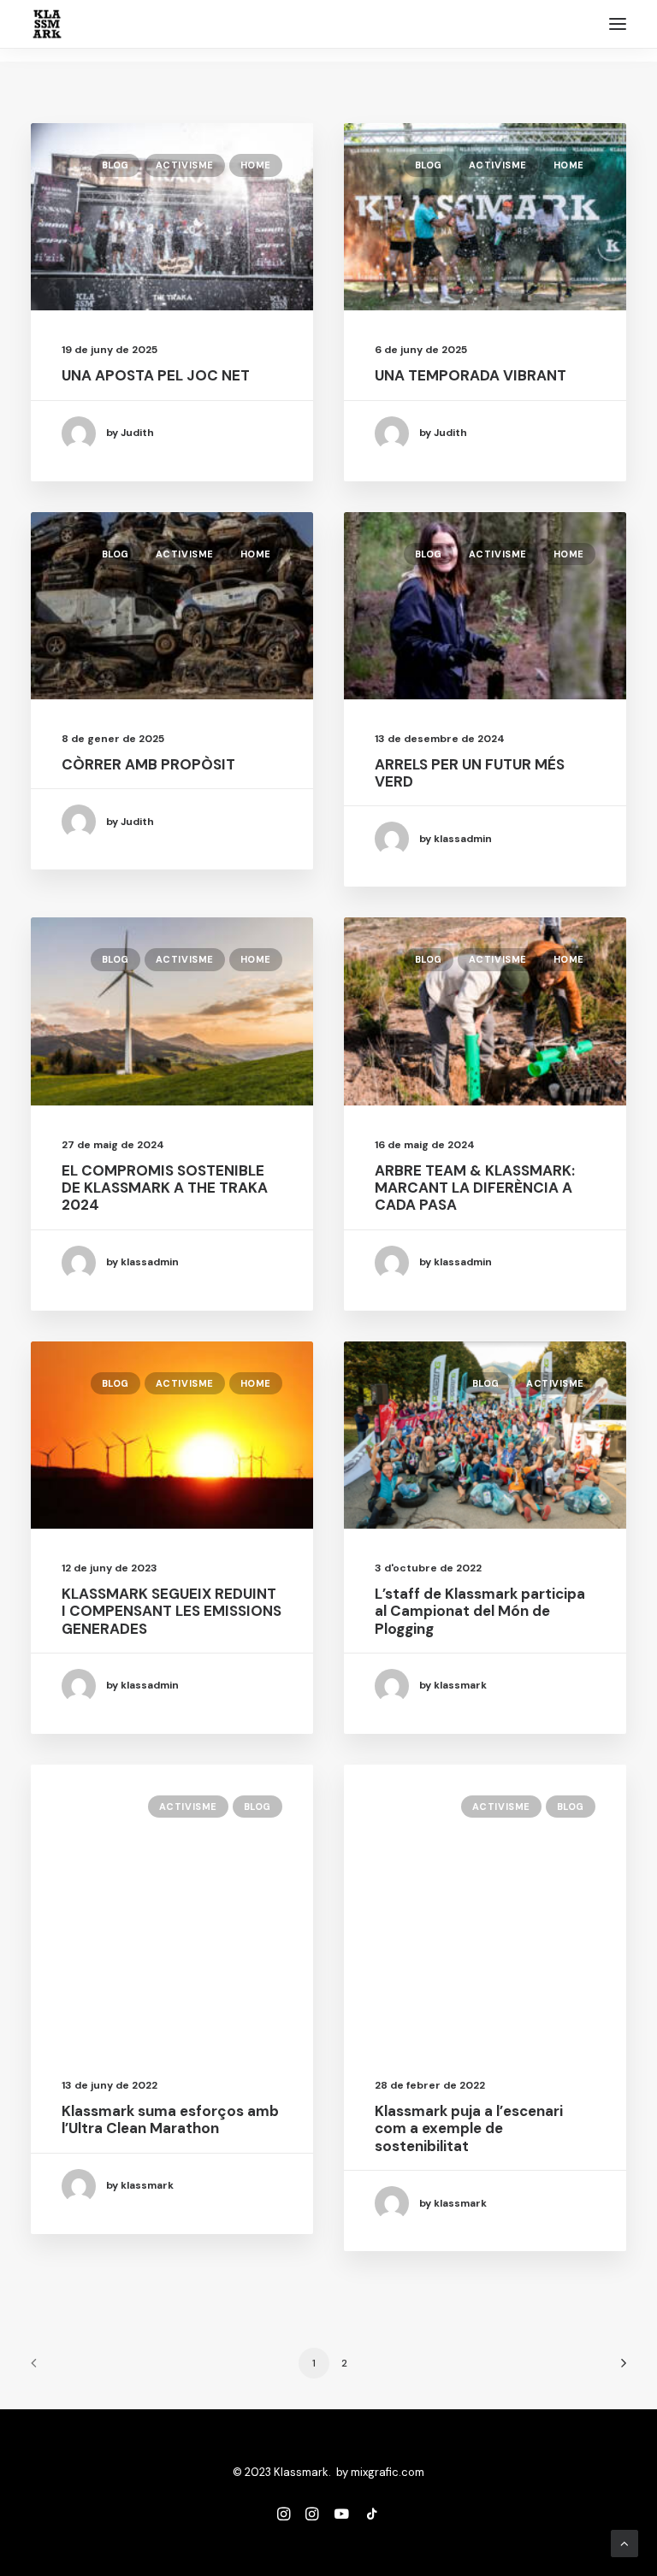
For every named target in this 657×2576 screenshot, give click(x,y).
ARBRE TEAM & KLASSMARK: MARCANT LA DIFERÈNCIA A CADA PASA (475, 1188)
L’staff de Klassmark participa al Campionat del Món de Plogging (480, 1611)
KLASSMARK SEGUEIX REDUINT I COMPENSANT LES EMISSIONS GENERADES (172, 1611)
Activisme (185, 165)
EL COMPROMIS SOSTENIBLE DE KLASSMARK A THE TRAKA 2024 (165, 1188)
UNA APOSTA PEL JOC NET (156, 375)
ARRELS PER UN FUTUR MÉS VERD (470, 773)
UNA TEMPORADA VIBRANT (471, 375)
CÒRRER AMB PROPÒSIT (148, 764)
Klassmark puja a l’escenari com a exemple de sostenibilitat (469, 2128)
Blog (115, 165)
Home (256, 165)
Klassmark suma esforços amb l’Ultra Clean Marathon (170, 2119)
